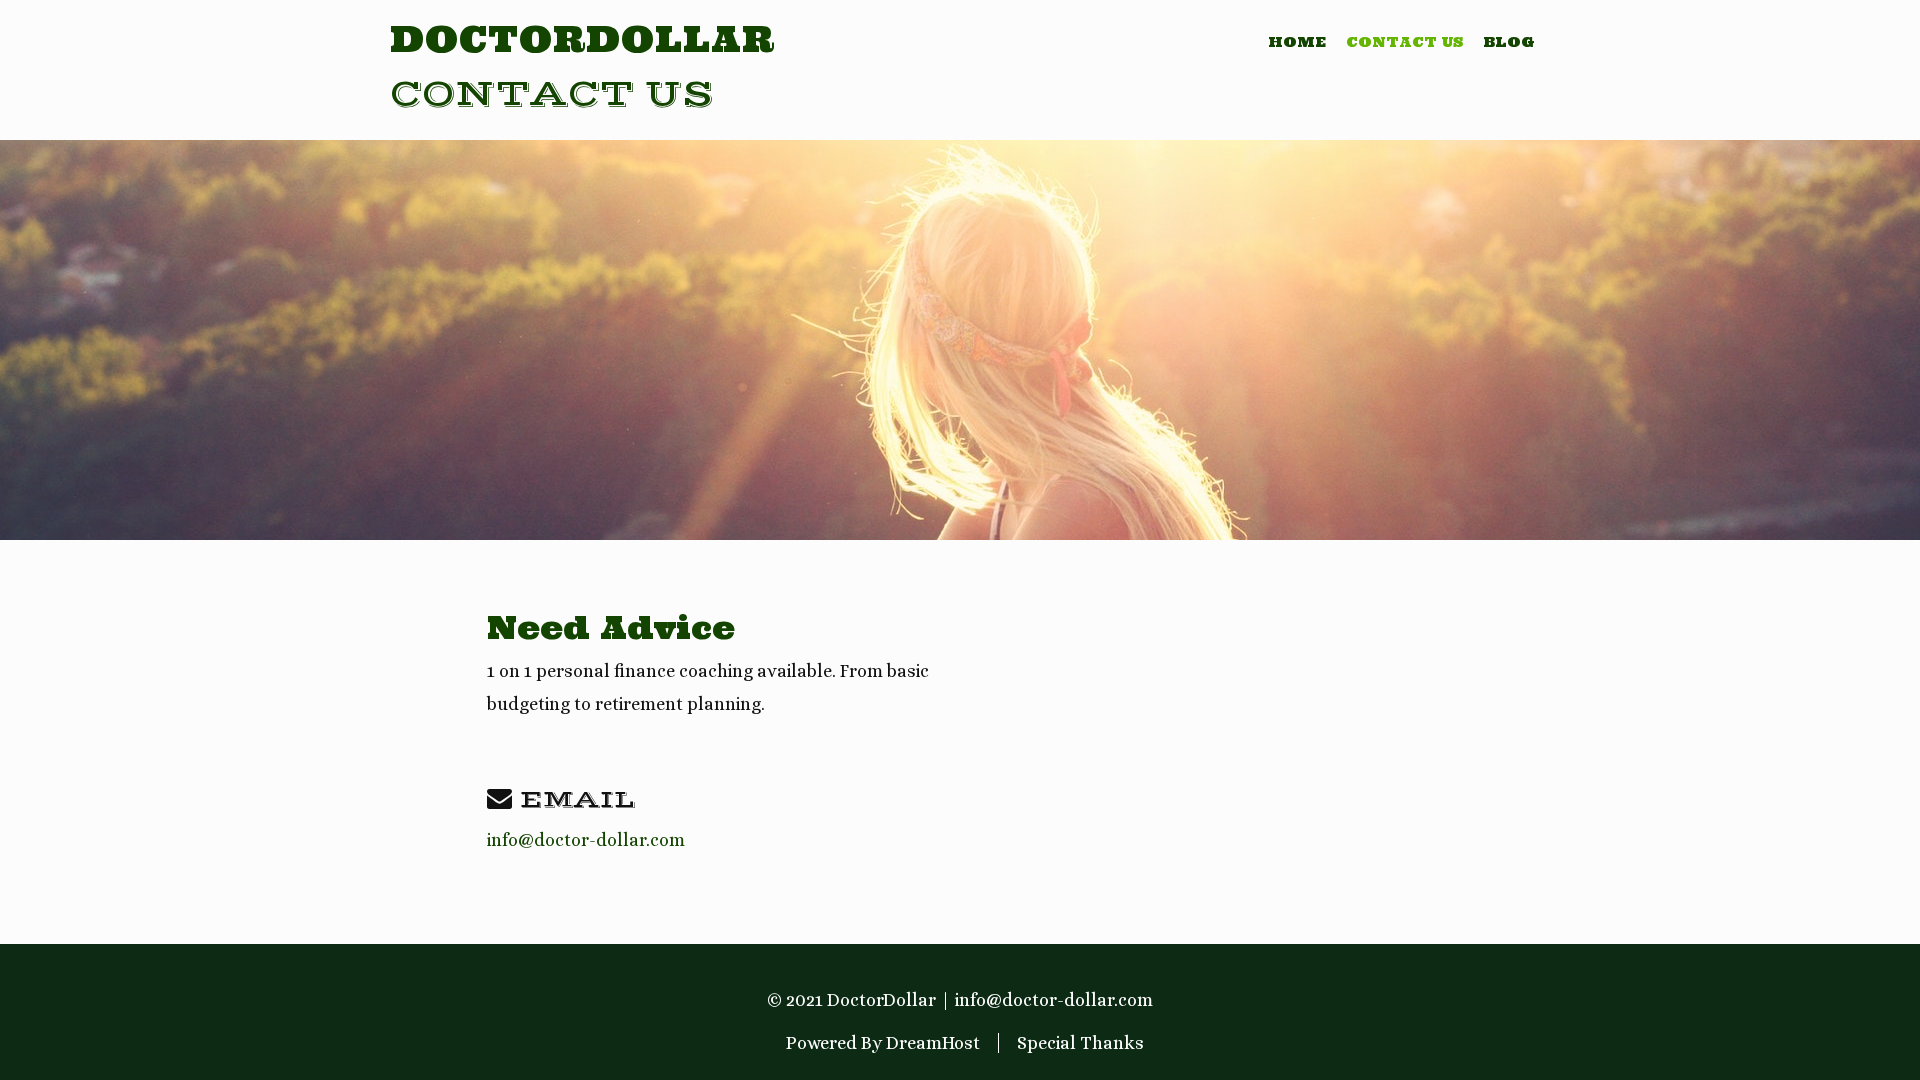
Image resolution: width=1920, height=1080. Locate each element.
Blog (1509, 42)
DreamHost (933, 1043)
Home (1297, 42)
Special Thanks (1080, 1043)
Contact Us (1404, 42)
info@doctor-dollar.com (586, 840)
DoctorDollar (582, 39)
